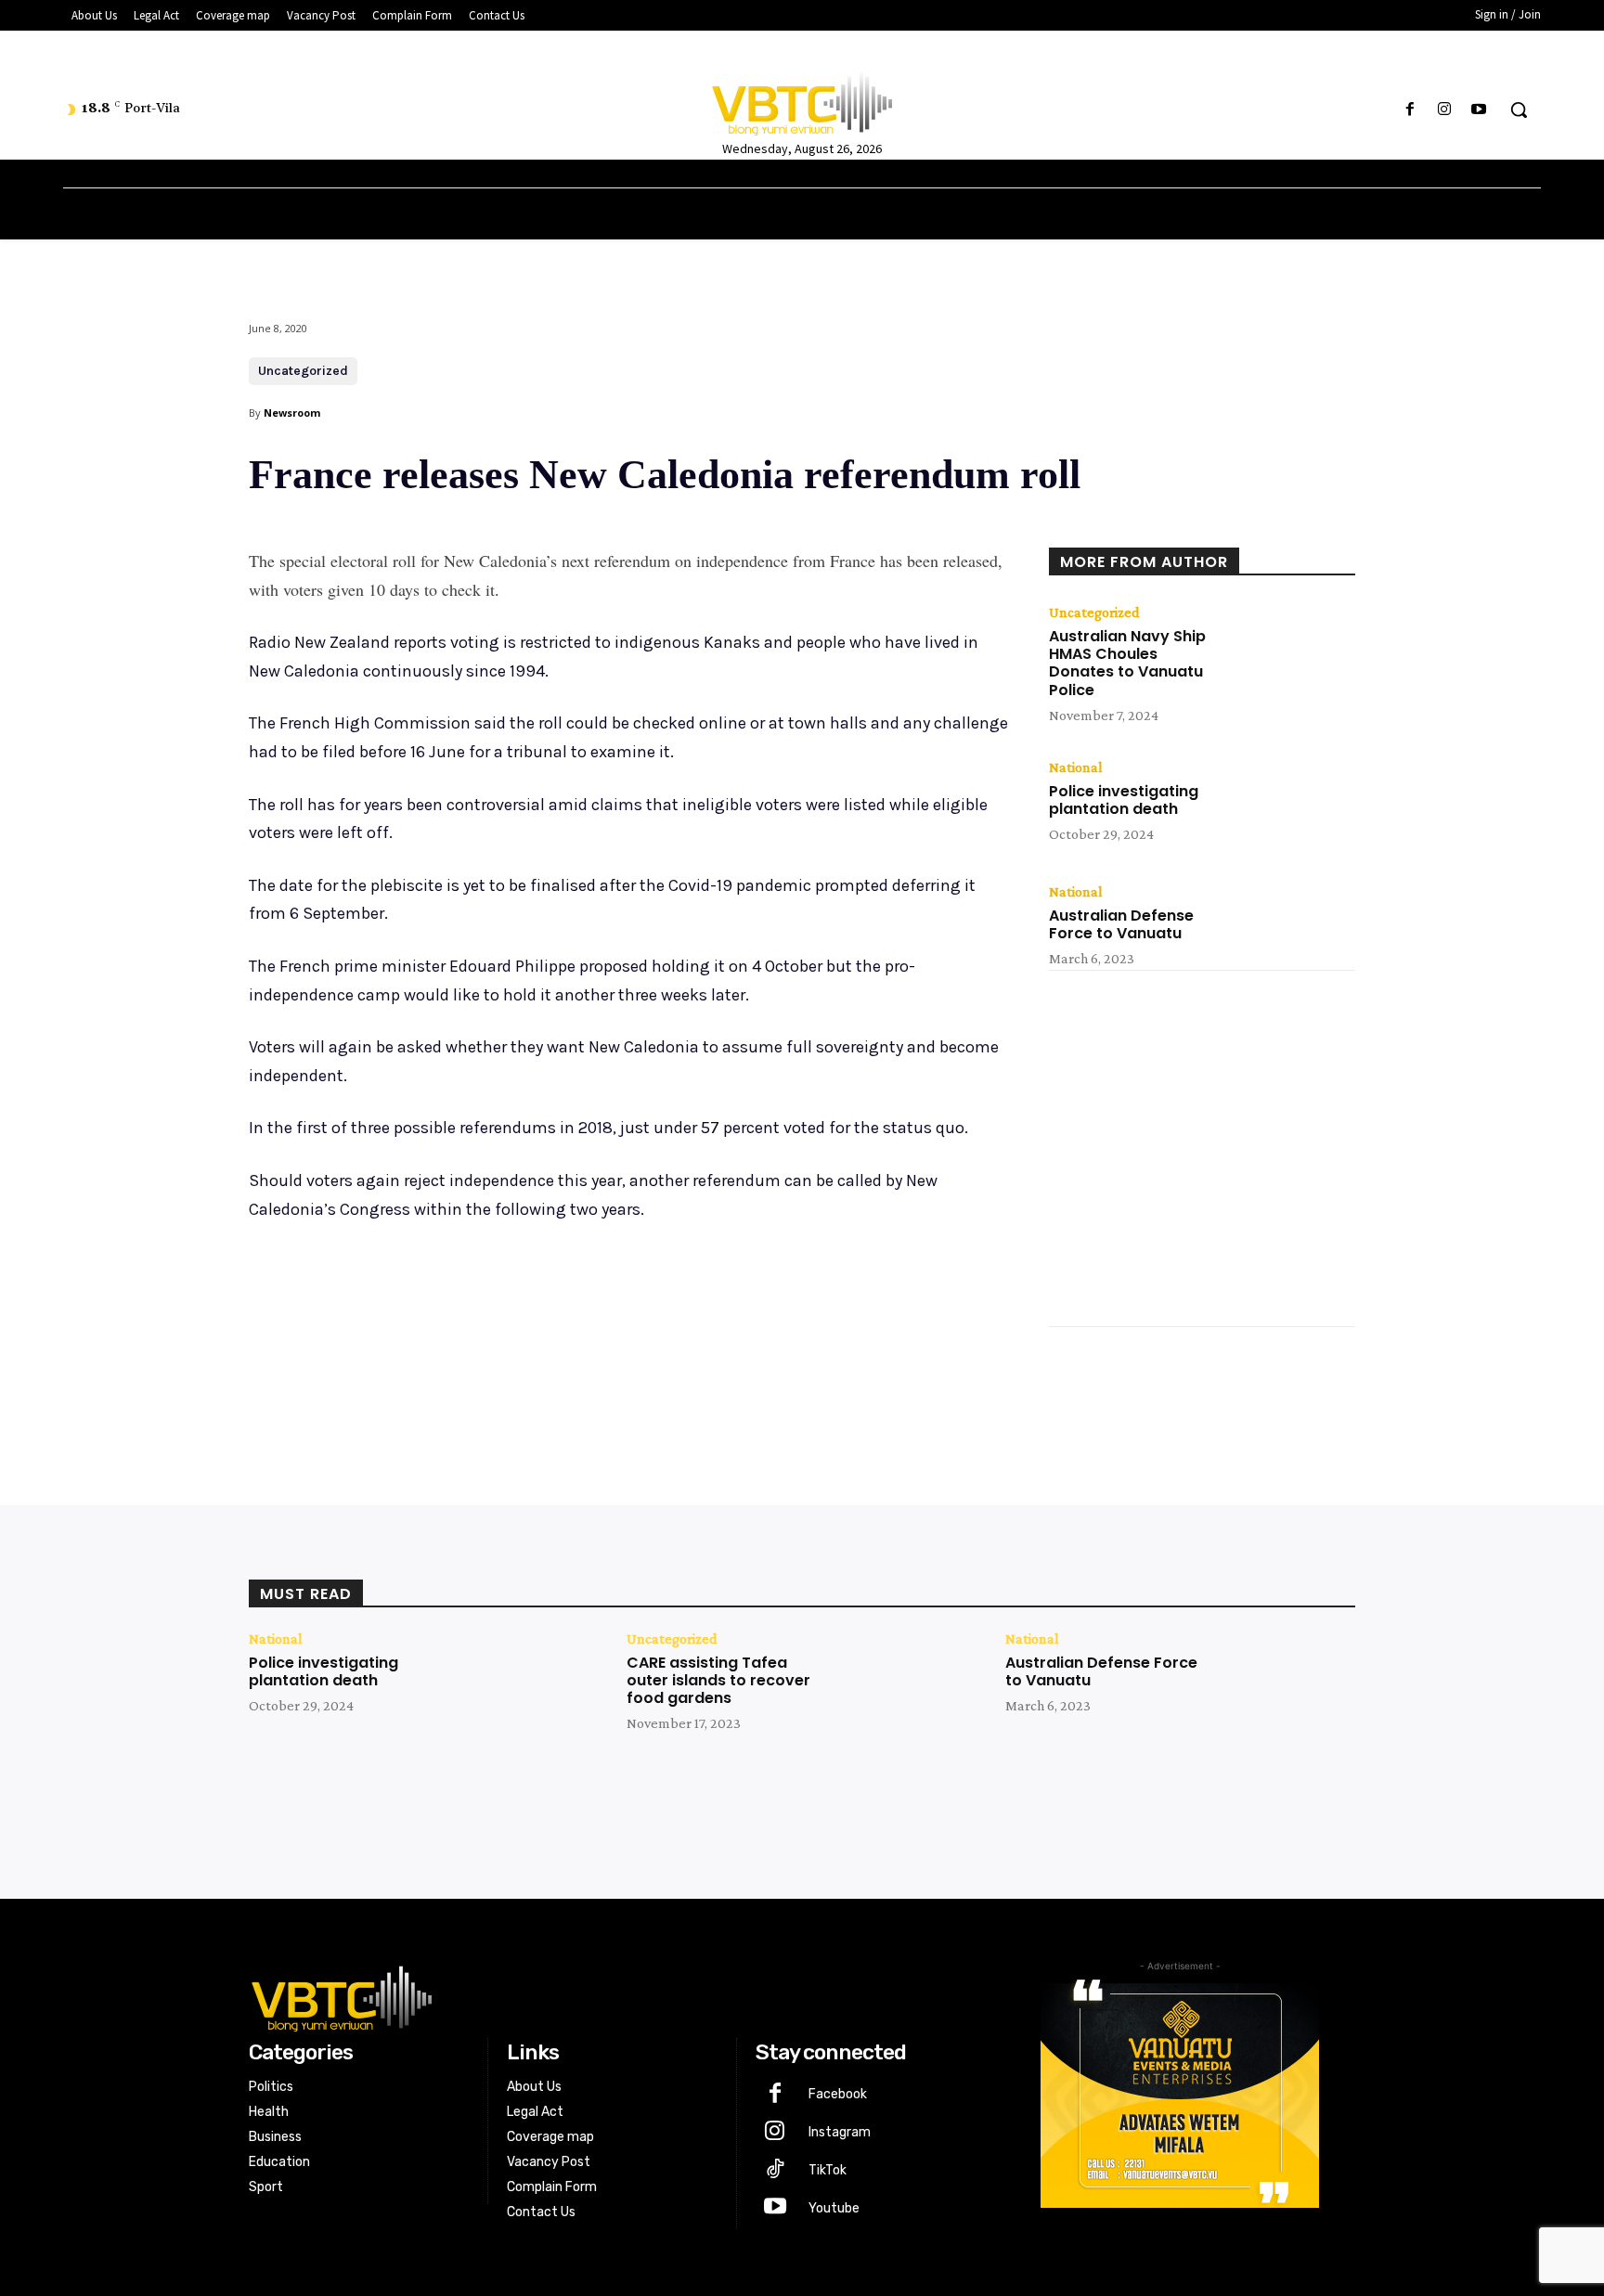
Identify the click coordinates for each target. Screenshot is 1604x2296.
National (1076, 767)
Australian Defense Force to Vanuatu (1121, 924)
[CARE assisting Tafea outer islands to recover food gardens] (907, 1691)
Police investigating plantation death (1124, 800)
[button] (1519, 110)
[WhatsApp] (511, 1360)
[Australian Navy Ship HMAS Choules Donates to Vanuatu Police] (1294, 648)
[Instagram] (1445, 110)
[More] (554, 1360)
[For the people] (802, 100)
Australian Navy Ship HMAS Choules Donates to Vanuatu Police (1127, 663)
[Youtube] (1479, 110)
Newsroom (292, 413)
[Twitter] (425, 1360)
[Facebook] (1410, 110)
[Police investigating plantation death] (1294, 803)
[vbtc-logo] (613, 1996)
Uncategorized (303, 371)
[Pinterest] (468, 1360)
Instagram (840, 2132)
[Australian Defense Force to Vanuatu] (1294, 927)
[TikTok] (775, 2171)
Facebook (838, 2094)
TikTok (828, 2170)
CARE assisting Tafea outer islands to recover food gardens (718, 1680)
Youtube (834, 2208)
